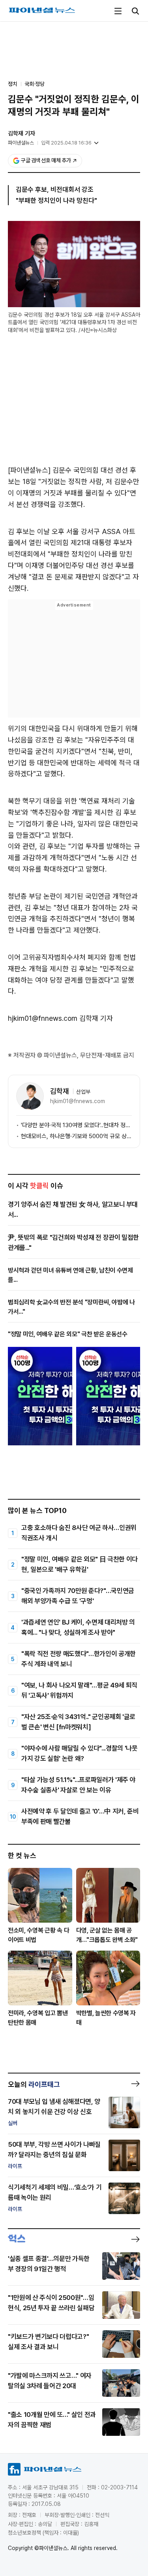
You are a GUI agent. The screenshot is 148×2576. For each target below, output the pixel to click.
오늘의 (34, 2084)
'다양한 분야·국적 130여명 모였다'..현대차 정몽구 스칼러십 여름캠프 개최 (76, 1125)
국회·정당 (35, 84)
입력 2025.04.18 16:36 (66, 143)
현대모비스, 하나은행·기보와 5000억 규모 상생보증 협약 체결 (76, 1136)
